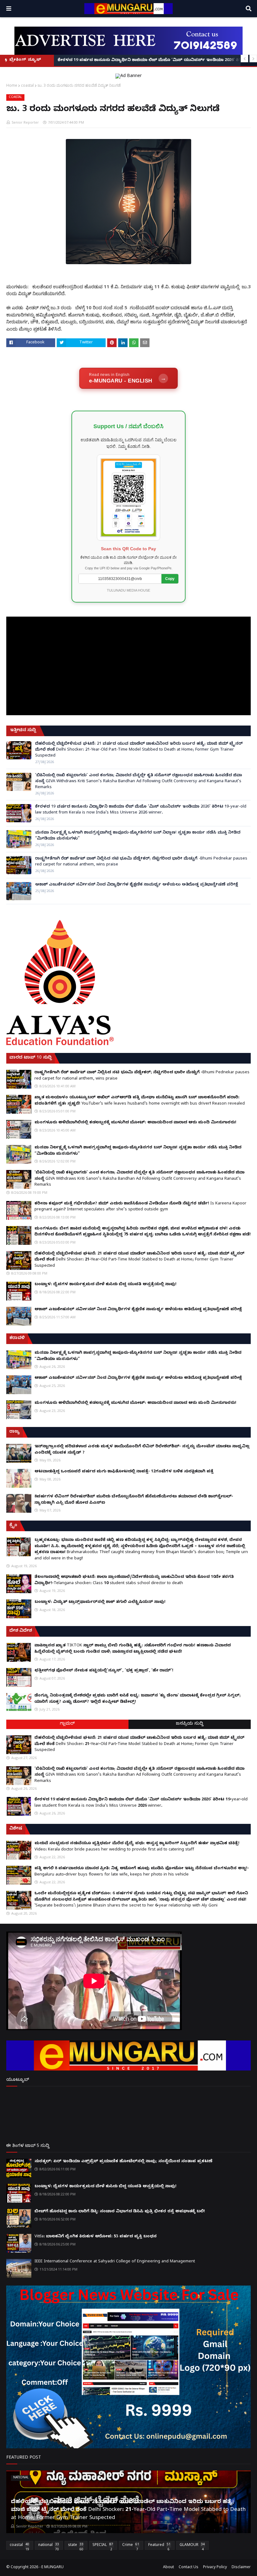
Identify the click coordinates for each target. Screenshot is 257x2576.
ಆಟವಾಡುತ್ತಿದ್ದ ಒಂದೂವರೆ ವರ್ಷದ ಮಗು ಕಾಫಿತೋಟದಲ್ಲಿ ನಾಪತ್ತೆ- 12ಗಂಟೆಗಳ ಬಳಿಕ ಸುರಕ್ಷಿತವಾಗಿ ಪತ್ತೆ (124, 1472)
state (76, 2546)
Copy (170, 579)
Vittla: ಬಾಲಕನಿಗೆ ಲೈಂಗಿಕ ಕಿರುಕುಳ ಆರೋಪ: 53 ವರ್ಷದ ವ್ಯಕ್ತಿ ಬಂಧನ (96, 2237)
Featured (159, 2546)
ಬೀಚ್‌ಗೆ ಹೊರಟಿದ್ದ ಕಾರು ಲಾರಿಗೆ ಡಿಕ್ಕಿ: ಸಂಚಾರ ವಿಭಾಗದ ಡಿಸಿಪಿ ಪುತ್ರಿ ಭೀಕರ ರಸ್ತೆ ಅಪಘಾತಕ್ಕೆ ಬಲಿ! (120, 2212)
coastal (27, 85)
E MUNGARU (52, 2568)
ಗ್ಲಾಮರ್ (67, 1724)
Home (12, 85)
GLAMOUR (192, 2546)
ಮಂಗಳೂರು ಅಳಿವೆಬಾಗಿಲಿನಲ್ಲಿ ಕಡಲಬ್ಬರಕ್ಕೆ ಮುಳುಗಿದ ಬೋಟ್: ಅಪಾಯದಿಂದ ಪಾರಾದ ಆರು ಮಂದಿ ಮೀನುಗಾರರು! (135, 1123)
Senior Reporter (25, 122)
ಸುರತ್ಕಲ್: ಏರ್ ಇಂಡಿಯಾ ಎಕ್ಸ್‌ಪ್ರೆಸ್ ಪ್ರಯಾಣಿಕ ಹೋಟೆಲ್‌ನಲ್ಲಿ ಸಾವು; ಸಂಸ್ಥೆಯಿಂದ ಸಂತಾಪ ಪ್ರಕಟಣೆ (123, 2162)
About (168, 2568)
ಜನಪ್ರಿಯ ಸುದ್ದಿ (190, 1724)
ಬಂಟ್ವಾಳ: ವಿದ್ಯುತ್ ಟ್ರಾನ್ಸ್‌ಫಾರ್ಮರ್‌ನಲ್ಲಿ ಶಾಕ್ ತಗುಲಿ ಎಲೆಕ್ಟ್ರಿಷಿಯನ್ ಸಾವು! (100, 1602)
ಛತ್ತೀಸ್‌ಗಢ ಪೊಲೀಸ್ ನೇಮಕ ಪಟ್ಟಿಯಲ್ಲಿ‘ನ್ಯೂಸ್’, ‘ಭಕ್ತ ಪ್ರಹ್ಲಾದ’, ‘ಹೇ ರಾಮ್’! (104, 1671)
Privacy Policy (215, 2568)
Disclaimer (241, 2568)
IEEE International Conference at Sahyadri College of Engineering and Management (115, 2262)
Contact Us (189, 2568)
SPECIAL (103, 2546)
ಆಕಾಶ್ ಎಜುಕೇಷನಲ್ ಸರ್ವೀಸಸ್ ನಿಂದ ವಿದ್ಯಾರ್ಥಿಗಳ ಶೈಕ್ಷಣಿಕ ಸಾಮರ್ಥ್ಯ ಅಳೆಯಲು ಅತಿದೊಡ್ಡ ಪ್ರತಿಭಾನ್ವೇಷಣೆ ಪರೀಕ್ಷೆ (136, 885)
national (49, 2546)
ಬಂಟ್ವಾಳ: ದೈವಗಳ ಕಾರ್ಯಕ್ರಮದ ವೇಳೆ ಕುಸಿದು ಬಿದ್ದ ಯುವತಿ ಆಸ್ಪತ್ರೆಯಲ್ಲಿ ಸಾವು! (105, 1285)
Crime (131, 2546)
